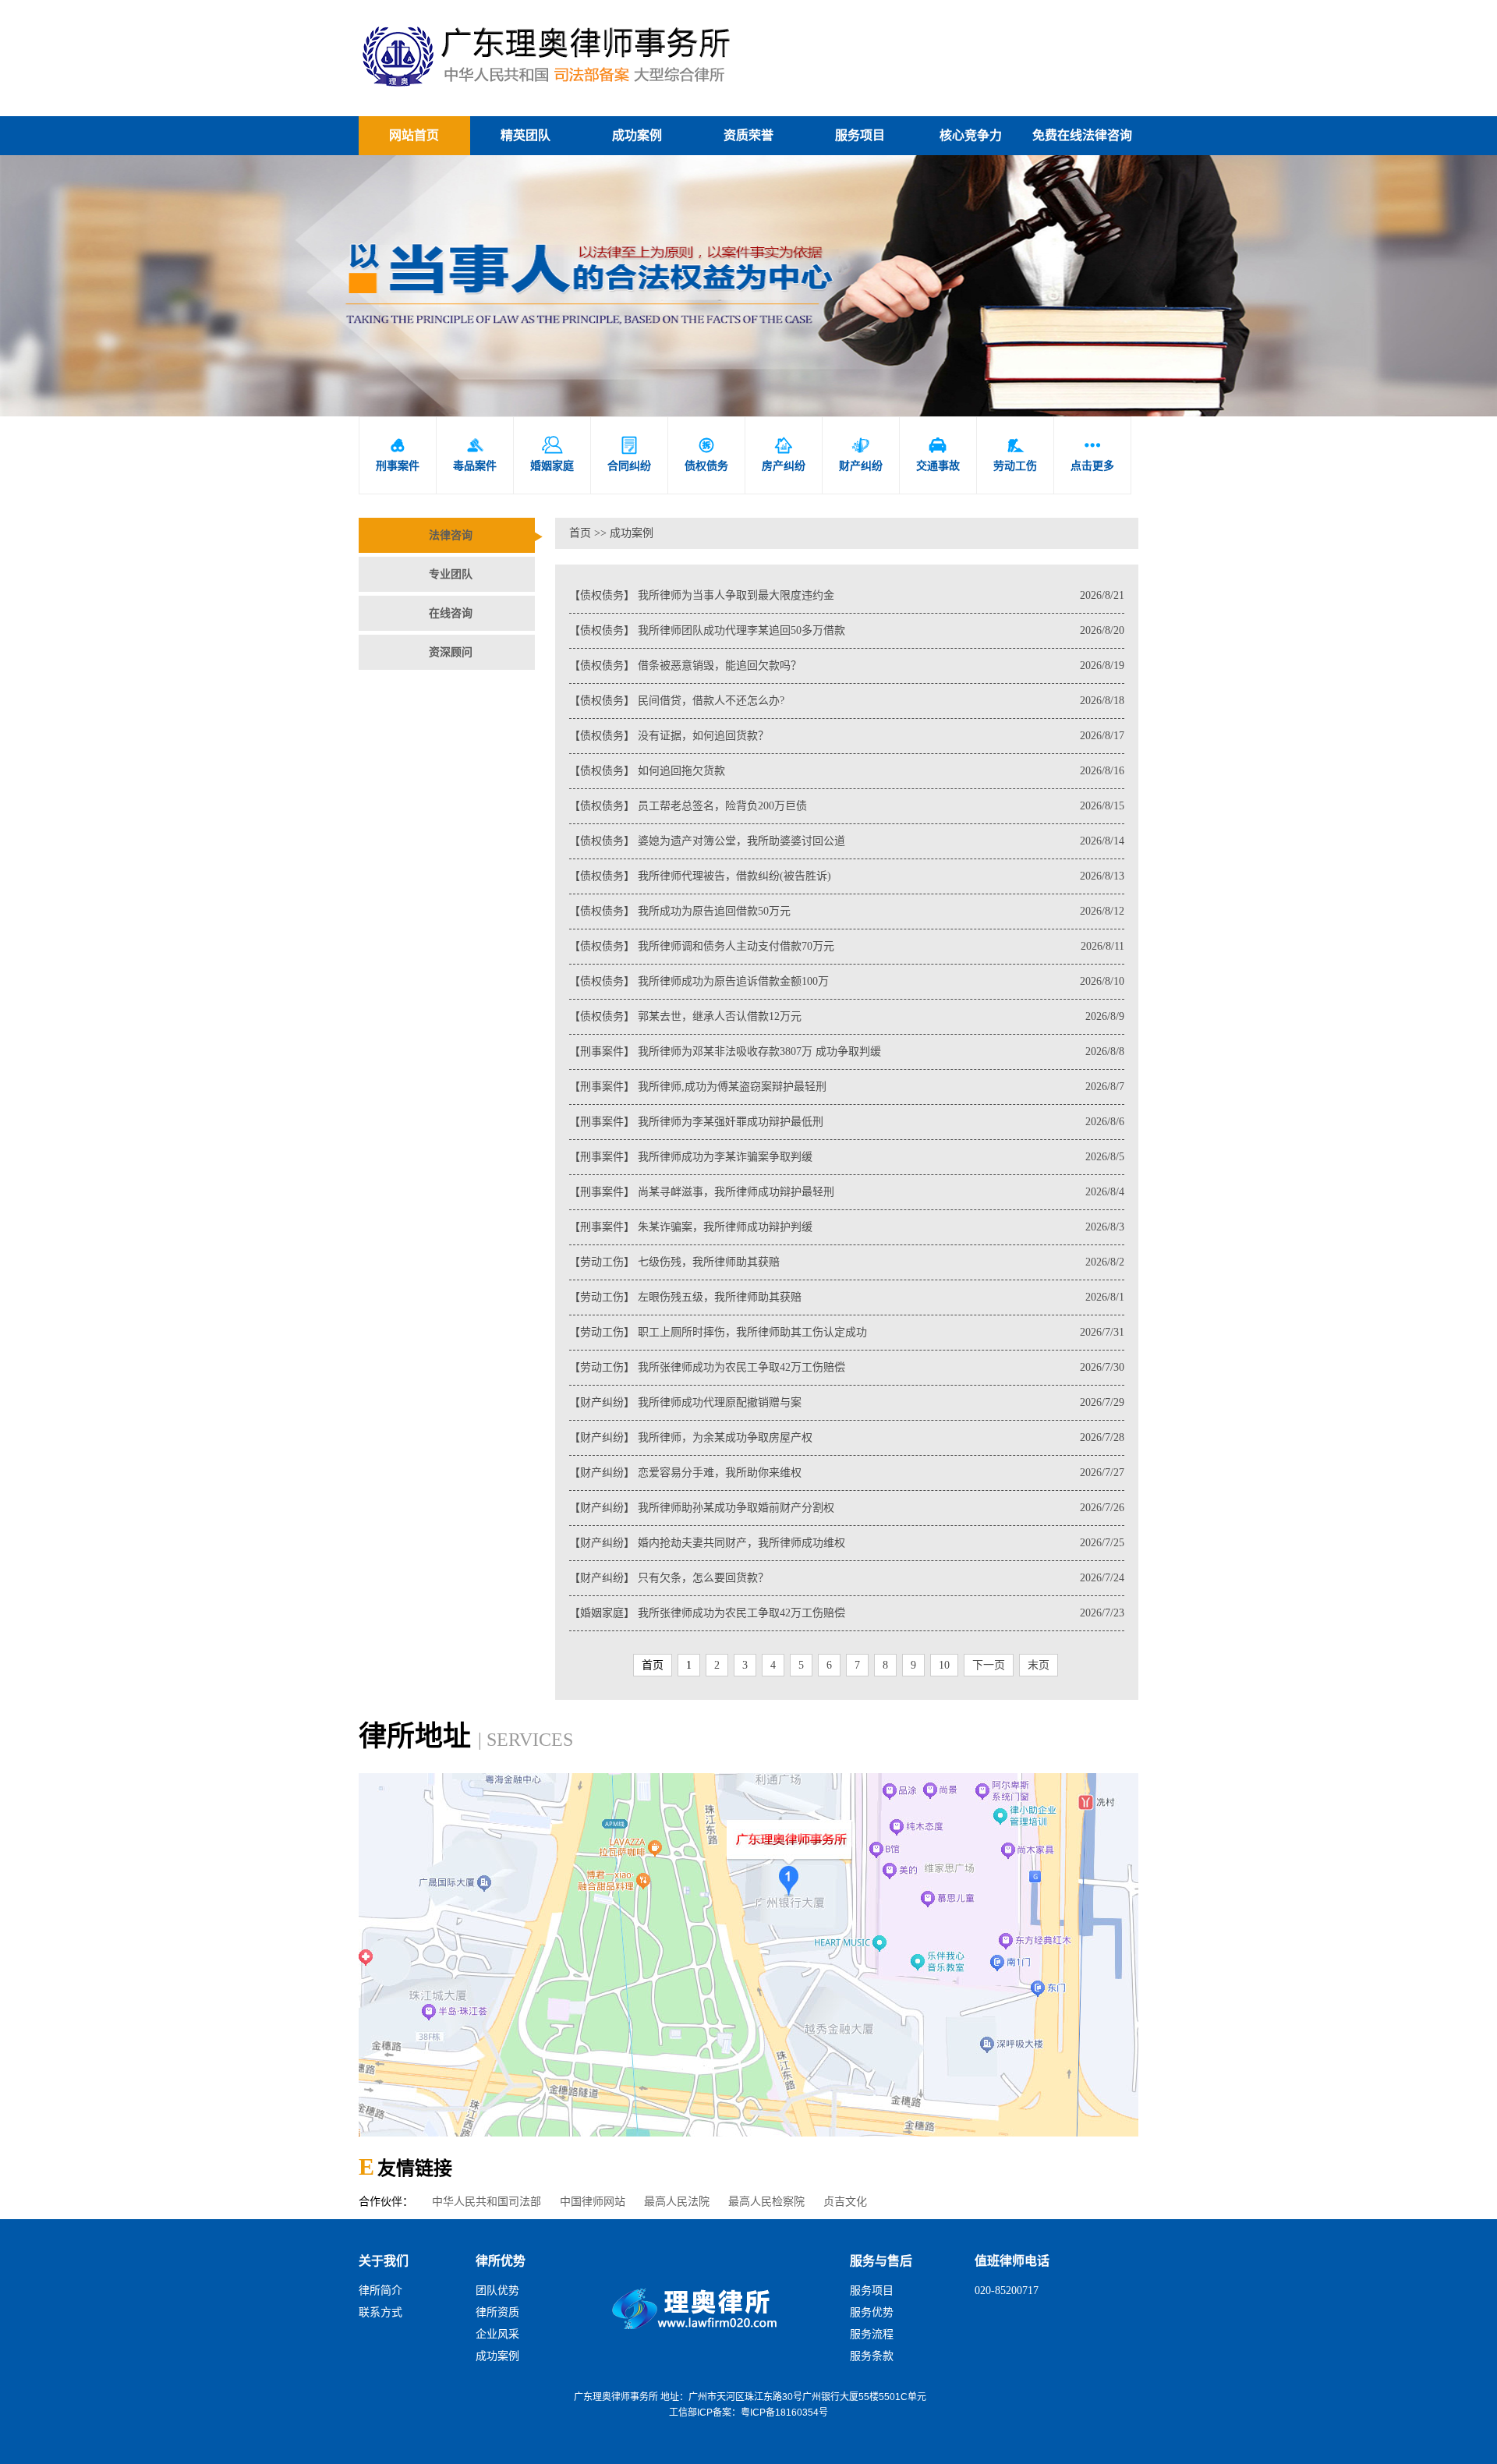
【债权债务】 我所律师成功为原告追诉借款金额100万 (847, 981)
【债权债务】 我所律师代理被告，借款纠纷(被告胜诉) (847, 876)
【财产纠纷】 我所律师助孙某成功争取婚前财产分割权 (847, 1508)
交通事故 (938, 454)
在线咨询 (451, 613)
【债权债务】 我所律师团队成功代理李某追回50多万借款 (847, 630)
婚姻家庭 (552, 454)
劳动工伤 (1015, 454)
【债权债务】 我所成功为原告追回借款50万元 (847, 911)
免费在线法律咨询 (1082, 135)
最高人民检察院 (766, 2202)
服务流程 (872, 2334)
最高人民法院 (677, 2202)
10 (944, 1665)
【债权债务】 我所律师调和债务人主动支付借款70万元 (847, 946)
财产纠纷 (861, 454)
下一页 (989, 1665)
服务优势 (872, 2312)
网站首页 (414, 135)
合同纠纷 (629, 454)
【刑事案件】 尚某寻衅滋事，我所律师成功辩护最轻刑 (847, 1192)
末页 (1039, 1665)
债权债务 (706, 454)
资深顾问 (451, 652)
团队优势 (497, 2291)
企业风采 (497, 2334)
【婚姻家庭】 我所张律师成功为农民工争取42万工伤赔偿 (847, 1613)
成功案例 (637, 135)
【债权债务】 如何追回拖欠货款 (847, 771)
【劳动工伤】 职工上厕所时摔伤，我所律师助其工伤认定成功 (847, 1332)
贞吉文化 (845, 2202)
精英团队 (526, 135)
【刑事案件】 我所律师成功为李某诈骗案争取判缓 (847, 1157)
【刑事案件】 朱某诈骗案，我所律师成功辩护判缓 (847, 1227)
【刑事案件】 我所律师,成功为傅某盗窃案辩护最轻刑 (847, 1087)
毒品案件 (475, 454)
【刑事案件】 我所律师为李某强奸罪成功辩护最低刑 (847, 1122)
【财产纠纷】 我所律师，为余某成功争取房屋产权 (847, 1437)
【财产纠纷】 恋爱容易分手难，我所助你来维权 (847, 1473)
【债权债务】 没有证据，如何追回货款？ (847, 736)
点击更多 (1092, 454)
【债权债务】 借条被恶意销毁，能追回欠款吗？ (847, 666)
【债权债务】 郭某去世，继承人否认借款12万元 (847, 1016)
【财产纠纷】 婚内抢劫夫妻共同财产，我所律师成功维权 (847, 1543)
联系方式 (380, 2312)
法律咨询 (451, 535)
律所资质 (497, 2312)
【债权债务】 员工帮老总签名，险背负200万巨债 (847, 806)
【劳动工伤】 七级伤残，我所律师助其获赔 (847, 1262)
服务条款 (872, 2356)
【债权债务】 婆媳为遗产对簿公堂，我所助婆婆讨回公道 (847, 841)
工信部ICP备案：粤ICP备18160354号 (748, 2413)
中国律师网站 (593, 2202)
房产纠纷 (784, 454)
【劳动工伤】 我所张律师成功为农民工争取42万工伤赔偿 (847, 1367)
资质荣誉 (748, 135)
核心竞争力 (971, 135)
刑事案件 (398, 454)
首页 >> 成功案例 (611, 533)
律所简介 (380, 2291)
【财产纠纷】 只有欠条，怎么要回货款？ (847, 1578)
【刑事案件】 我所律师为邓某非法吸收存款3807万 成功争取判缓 (847, 1051)
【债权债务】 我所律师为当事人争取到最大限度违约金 (847, 595)
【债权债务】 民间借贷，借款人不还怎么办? (847, 701)
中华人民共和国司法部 (487, 2202)
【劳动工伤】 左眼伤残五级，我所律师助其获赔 (847, 1297)
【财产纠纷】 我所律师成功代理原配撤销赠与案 (847, 1402)
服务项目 (860, 135)
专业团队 (451, 574)
